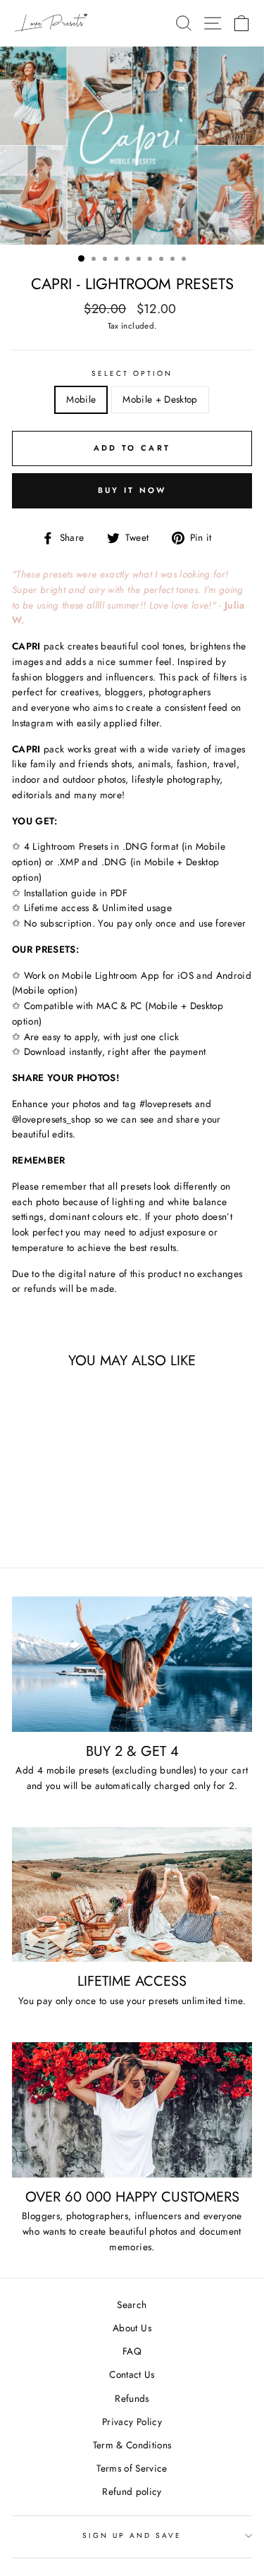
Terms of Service (132, 2468)
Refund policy (132, 2491)
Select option (132, 373)
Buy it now (132, 490)
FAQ (132, 2351)
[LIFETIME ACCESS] (132, 1895)
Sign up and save (132, 2535)
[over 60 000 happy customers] (132, 2110)
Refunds (132, 2398)
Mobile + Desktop (160, 399)
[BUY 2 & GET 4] (132, 1664)
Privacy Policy (132, 2422)
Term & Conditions (132, 2445)
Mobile (81, 399)
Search (132, 2305)
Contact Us (132, 2374)
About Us (132, 2328)
